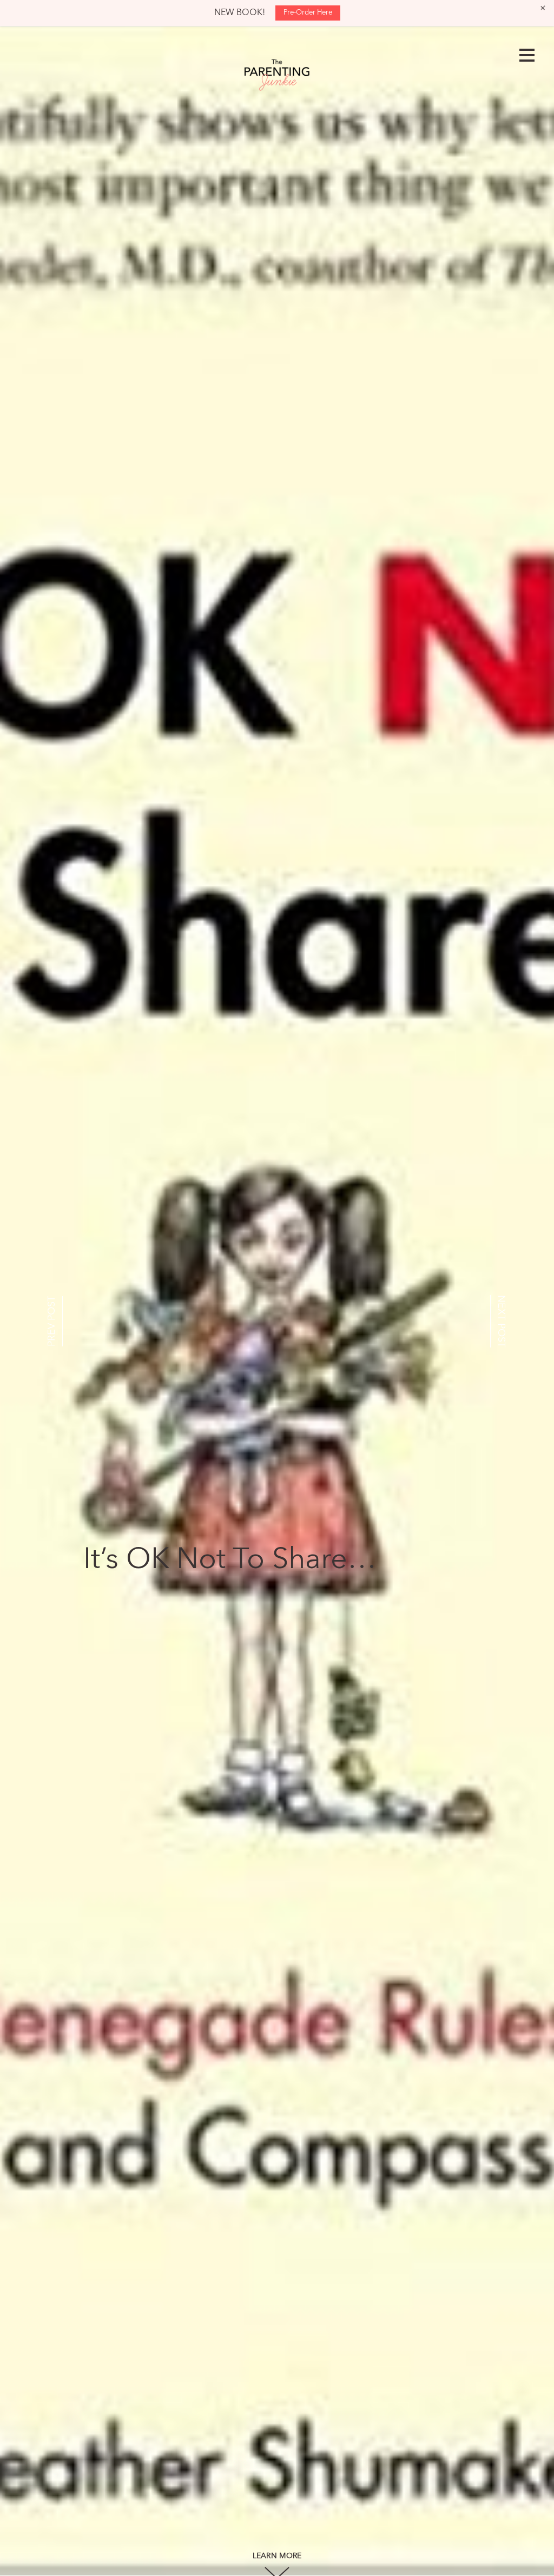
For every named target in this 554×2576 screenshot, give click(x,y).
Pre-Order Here (308, 13)
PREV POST (52, 1321)
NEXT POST (501, 1321)
